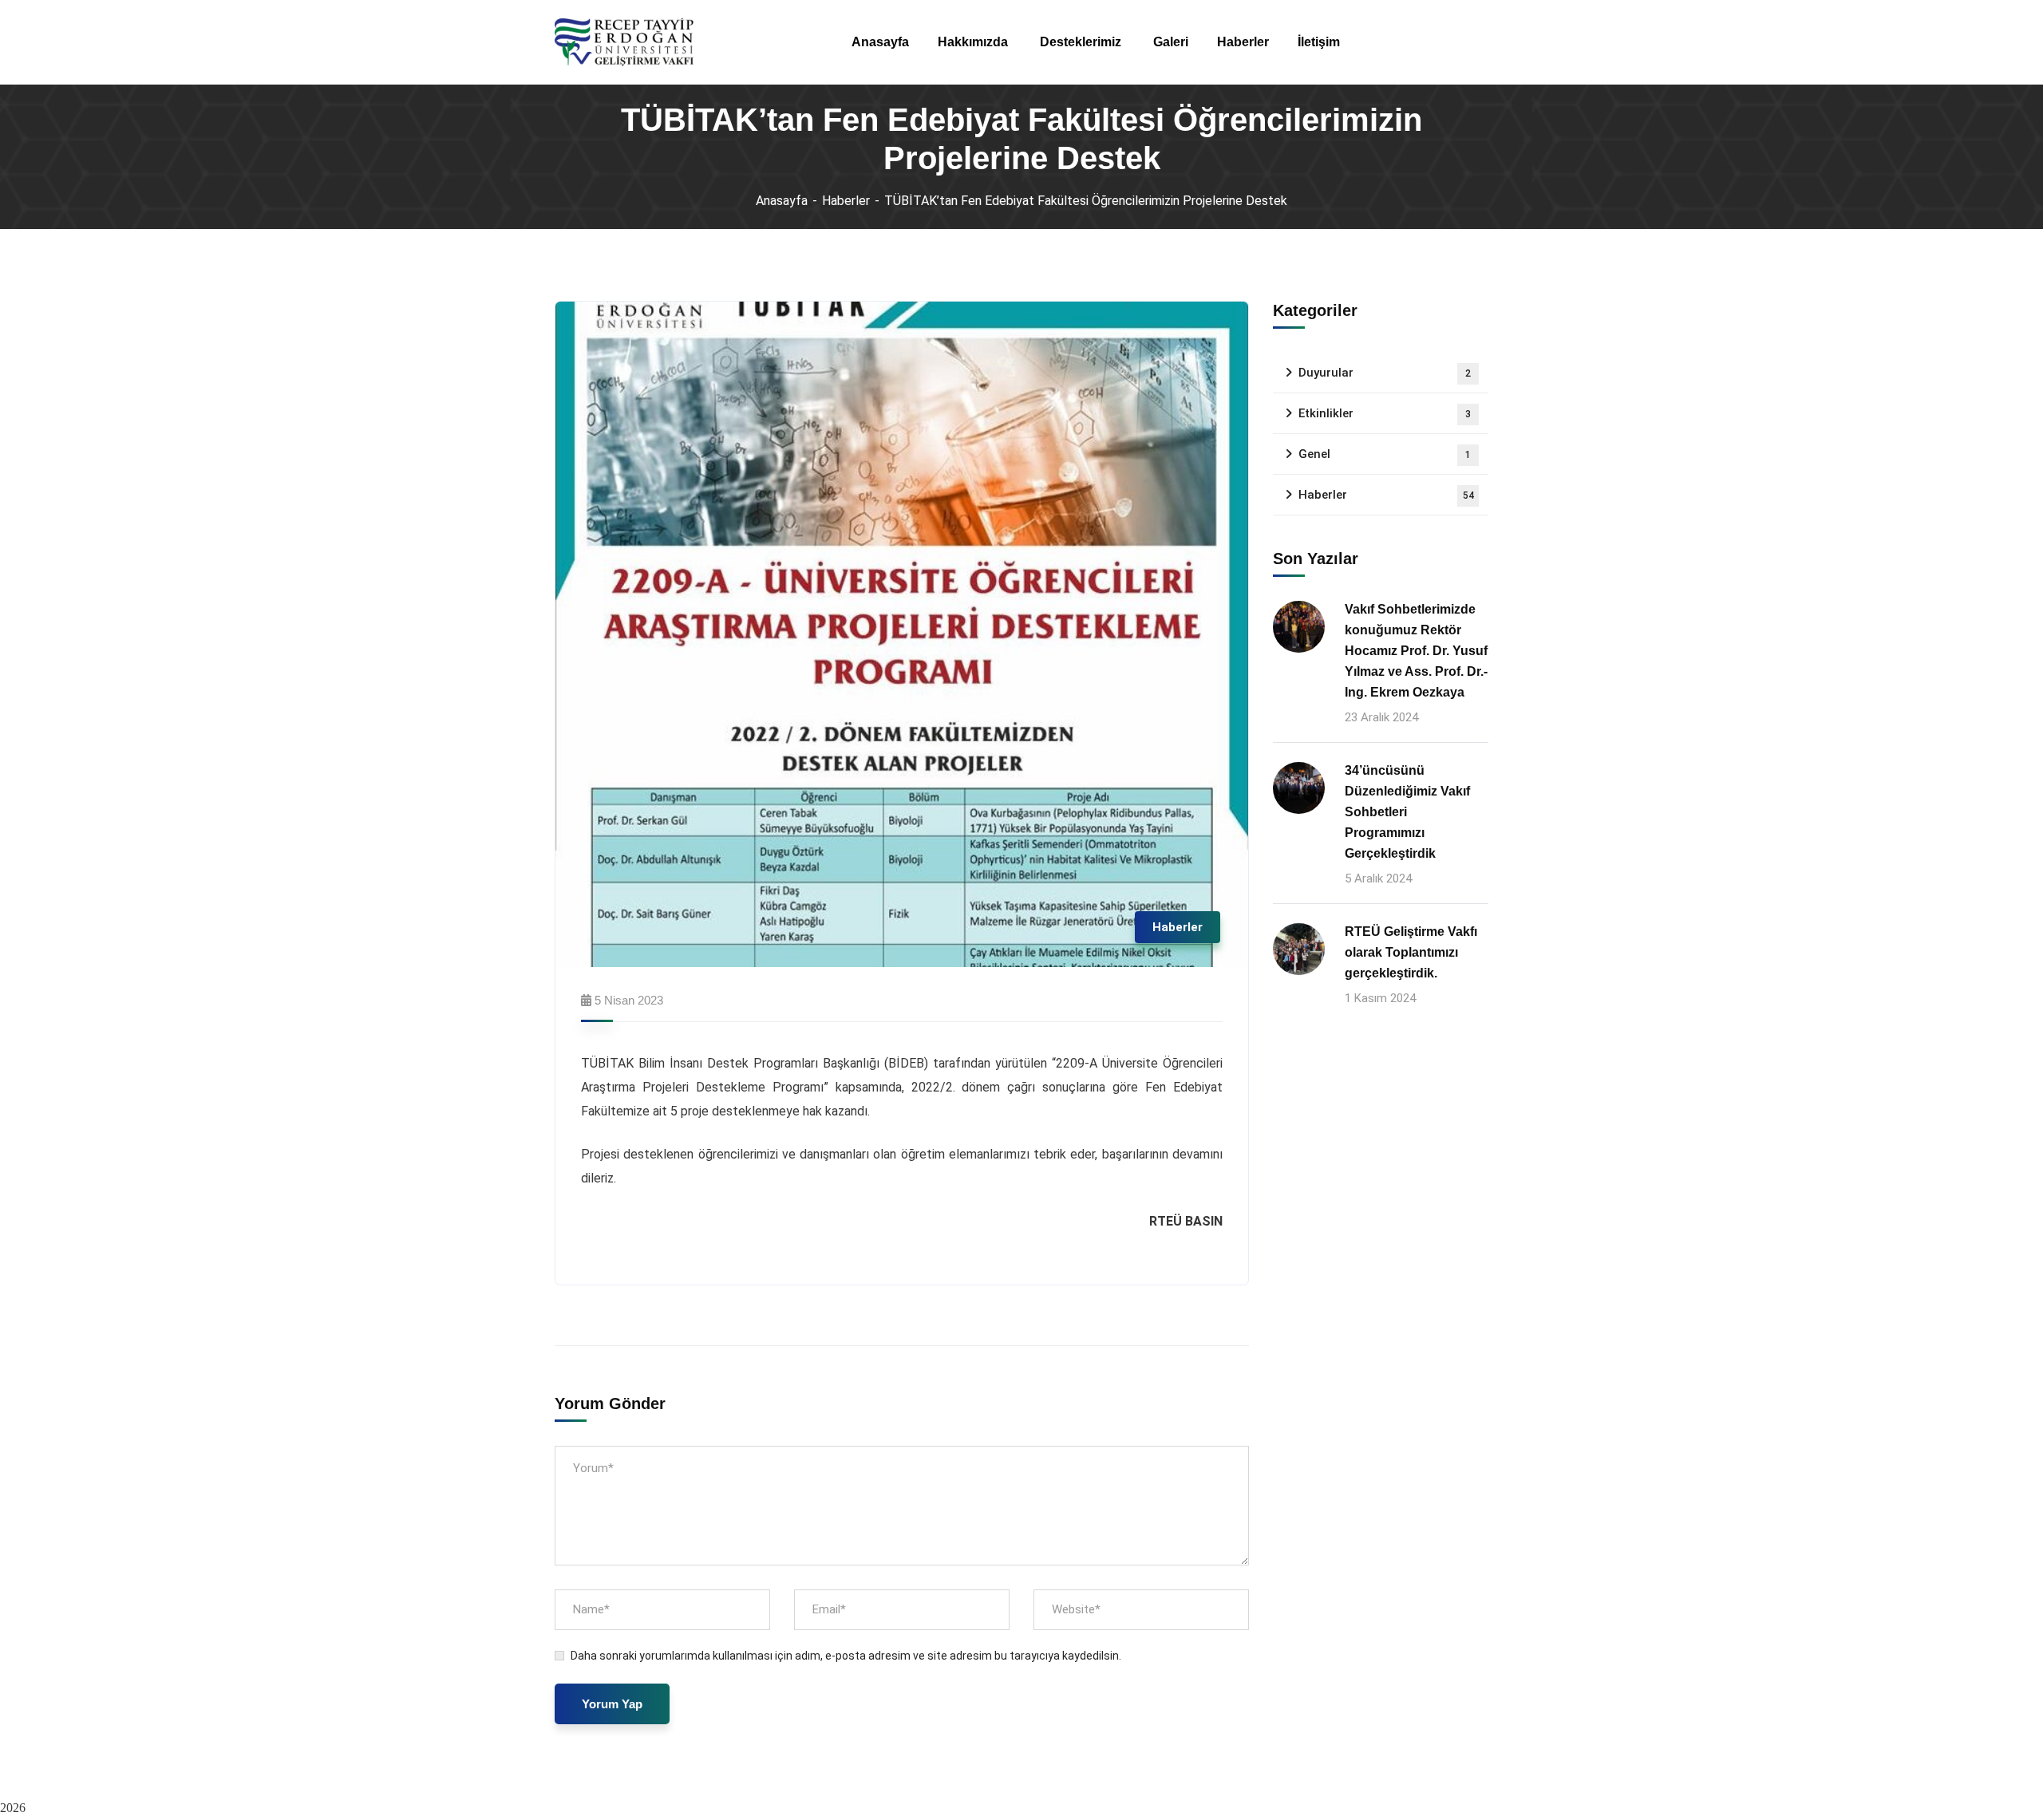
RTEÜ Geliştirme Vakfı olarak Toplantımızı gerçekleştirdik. (1411, 952)
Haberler (846, 201)
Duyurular (1385, 373)
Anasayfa (782, 201)
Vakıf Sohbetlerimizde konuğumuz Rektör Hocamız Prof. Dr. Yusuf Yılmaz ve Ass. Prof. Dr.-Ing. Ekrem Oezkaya (1416, 651)
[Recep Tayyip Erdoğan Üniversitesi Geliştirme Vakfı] (624, 42)
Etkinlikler (1385, 413)
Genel (1385, 454)
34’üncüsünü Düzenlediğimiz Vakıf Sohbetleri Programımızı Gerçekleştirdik (1407, 812)
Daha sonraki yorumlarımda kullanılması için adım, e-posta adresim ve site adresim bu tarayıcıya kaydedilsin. (846, 1656)
